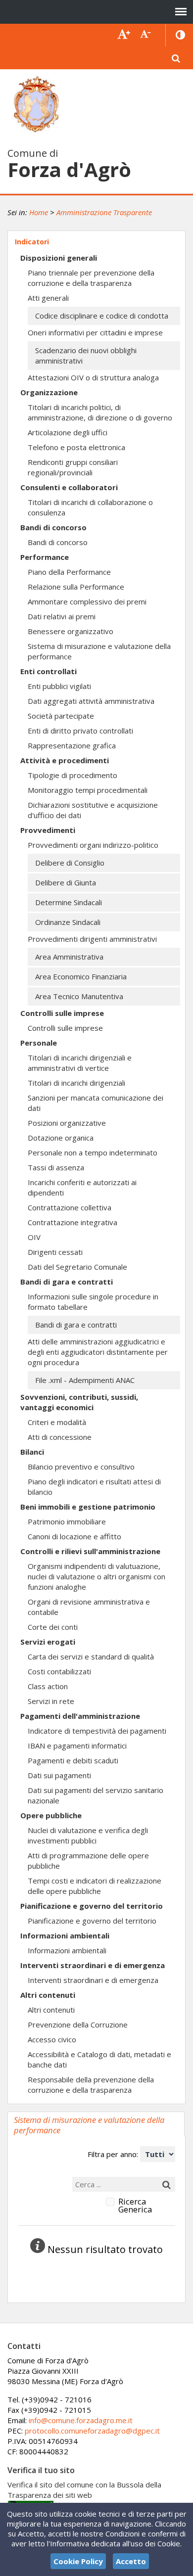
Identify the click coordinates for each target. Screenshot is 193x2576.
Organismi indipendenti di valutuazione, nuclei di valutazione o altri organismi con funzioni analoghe (96, 1576)
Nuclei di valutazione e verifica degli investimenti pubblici (88, 1835)
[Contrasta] (181, 35)
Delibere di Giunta (66, 882)
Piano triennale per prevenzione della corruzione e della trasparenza (91, 278)
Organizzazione (49, 392)
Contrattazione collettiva (70, 1207)
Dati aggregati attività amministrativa (91, 701)
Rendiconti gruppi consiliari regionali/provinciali (73, 467)
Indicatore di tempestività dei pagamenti (97, 1731)
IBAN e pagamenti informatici (77, 1746)
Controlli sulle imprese (62, 1013)
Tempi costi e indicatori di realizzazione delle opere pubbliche (95, 1886)
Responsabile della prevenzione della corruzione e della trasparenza (91, 2085)
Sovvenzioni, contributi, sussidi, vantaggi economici (79, 1402)
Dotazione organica (61, 1138)
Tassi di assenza (56, 1167)
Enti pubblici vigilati (59, 686)
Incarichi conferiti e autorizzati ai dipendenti (82, 1187)
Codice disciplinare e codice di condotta (102, 316)
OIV (34, 1237)
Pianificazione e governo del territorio (92, 1906)
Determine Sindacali (69, 902)
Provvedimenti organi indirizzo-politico (93, 845)
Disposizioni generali (59, 258)
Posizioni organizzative (67, 1123)
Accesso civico (52, 2039)
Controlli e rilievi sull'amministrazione (90, 1551)
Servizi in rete (51, 1701)
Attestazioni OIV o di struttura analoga (93, 377)
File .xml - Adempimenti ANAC (85, 1380)
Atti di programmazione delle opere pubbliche (88, 1861)
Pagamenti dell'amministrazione (80, 1716)
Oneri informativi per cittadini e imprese (95, 332)
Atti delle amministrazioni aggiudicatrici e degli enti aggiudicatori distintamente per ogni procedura (98, 1352)
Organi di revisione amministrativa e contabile (89, 1607)
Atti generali (48, 298)
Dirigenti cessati (55, 1252)
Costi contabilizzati (59, 1671)
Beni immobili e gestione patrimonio (88, 1507)
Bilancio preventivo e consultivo (81, 1467)
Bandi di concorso (53, 527)
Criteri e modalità (57, 1422)
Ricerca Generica (135, 2206)
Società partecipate (61, 716)
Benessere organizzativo (71, 631)
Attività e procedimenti (65, 760)
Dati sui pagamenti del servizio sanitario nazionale (96, 1795)
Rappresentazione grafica (72, 745)
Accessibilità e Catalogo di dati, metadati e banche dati (99, 2059)
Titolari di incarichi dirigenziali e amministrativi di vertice (80, 1063)
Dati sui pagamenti (59, 1775)
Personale (39, 1043)
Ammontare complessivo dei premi (87, 601)
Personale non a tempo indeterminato (93, 1152)
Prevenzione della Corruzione (78, 2024)
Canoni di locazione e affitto (74, 1536)
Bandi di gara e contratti (67, 1282)
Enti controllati (48, 671)
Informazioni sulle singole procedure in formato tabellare (93, 1302)
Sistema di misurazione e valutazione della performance (99, 651)
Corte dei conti (53, 1627)
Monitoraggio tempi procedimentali (88, 790)
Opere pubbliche (51, 1815)
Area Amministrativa (69, 957)
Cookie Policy (78, 2561)
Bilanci (32, 1452)
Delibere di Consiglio (70, 863)
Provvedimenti (48, 830)
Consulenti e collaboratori (69, 487)
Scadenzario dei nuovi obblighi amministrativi (86, 355)
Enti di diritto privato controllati (80, 731)
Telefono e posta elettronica (76, 447)
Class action (48, 1686)
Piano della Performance (69, 572)
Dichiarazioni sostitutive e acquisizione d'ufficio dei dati (93, 810)
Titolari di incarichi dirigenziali (76, 1083)
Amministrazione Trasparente (104, 212)
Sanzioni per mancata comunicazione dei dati (96, 1103)
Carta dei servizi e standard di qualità (91, 1656)
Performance (45, 557)
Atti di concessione (60, 1437)
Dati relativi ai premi (62, 616)
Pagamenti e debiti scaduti (73, 1760)
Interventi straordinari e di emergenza (93, 1965)
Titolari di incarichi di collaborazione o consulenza (90, 507)
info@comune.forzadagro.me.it (81, 2420)
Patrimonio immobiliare (67, 1521)
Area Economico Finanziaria (81, 976)
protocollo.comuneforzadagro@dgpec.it (92, 2431)
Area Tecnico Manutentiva (79, 996)
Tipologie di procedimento (72, 775)
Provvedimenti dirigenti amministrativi (92, 939)
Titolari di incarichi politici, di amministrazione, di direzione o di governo (100, 412)
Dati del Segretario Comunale (77, 1267)
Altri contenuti (48, 1995)
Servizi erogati (48, 1642)
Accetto (131, 2561)
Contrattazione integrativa (72, 1222)
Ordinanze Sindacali (68, 922)
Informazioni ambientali (65, 1935)
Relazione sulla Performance (76, 587)
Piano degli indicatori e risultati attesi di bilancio (94, 1487)
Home (39, 212)
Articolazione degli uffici (68, 432)
